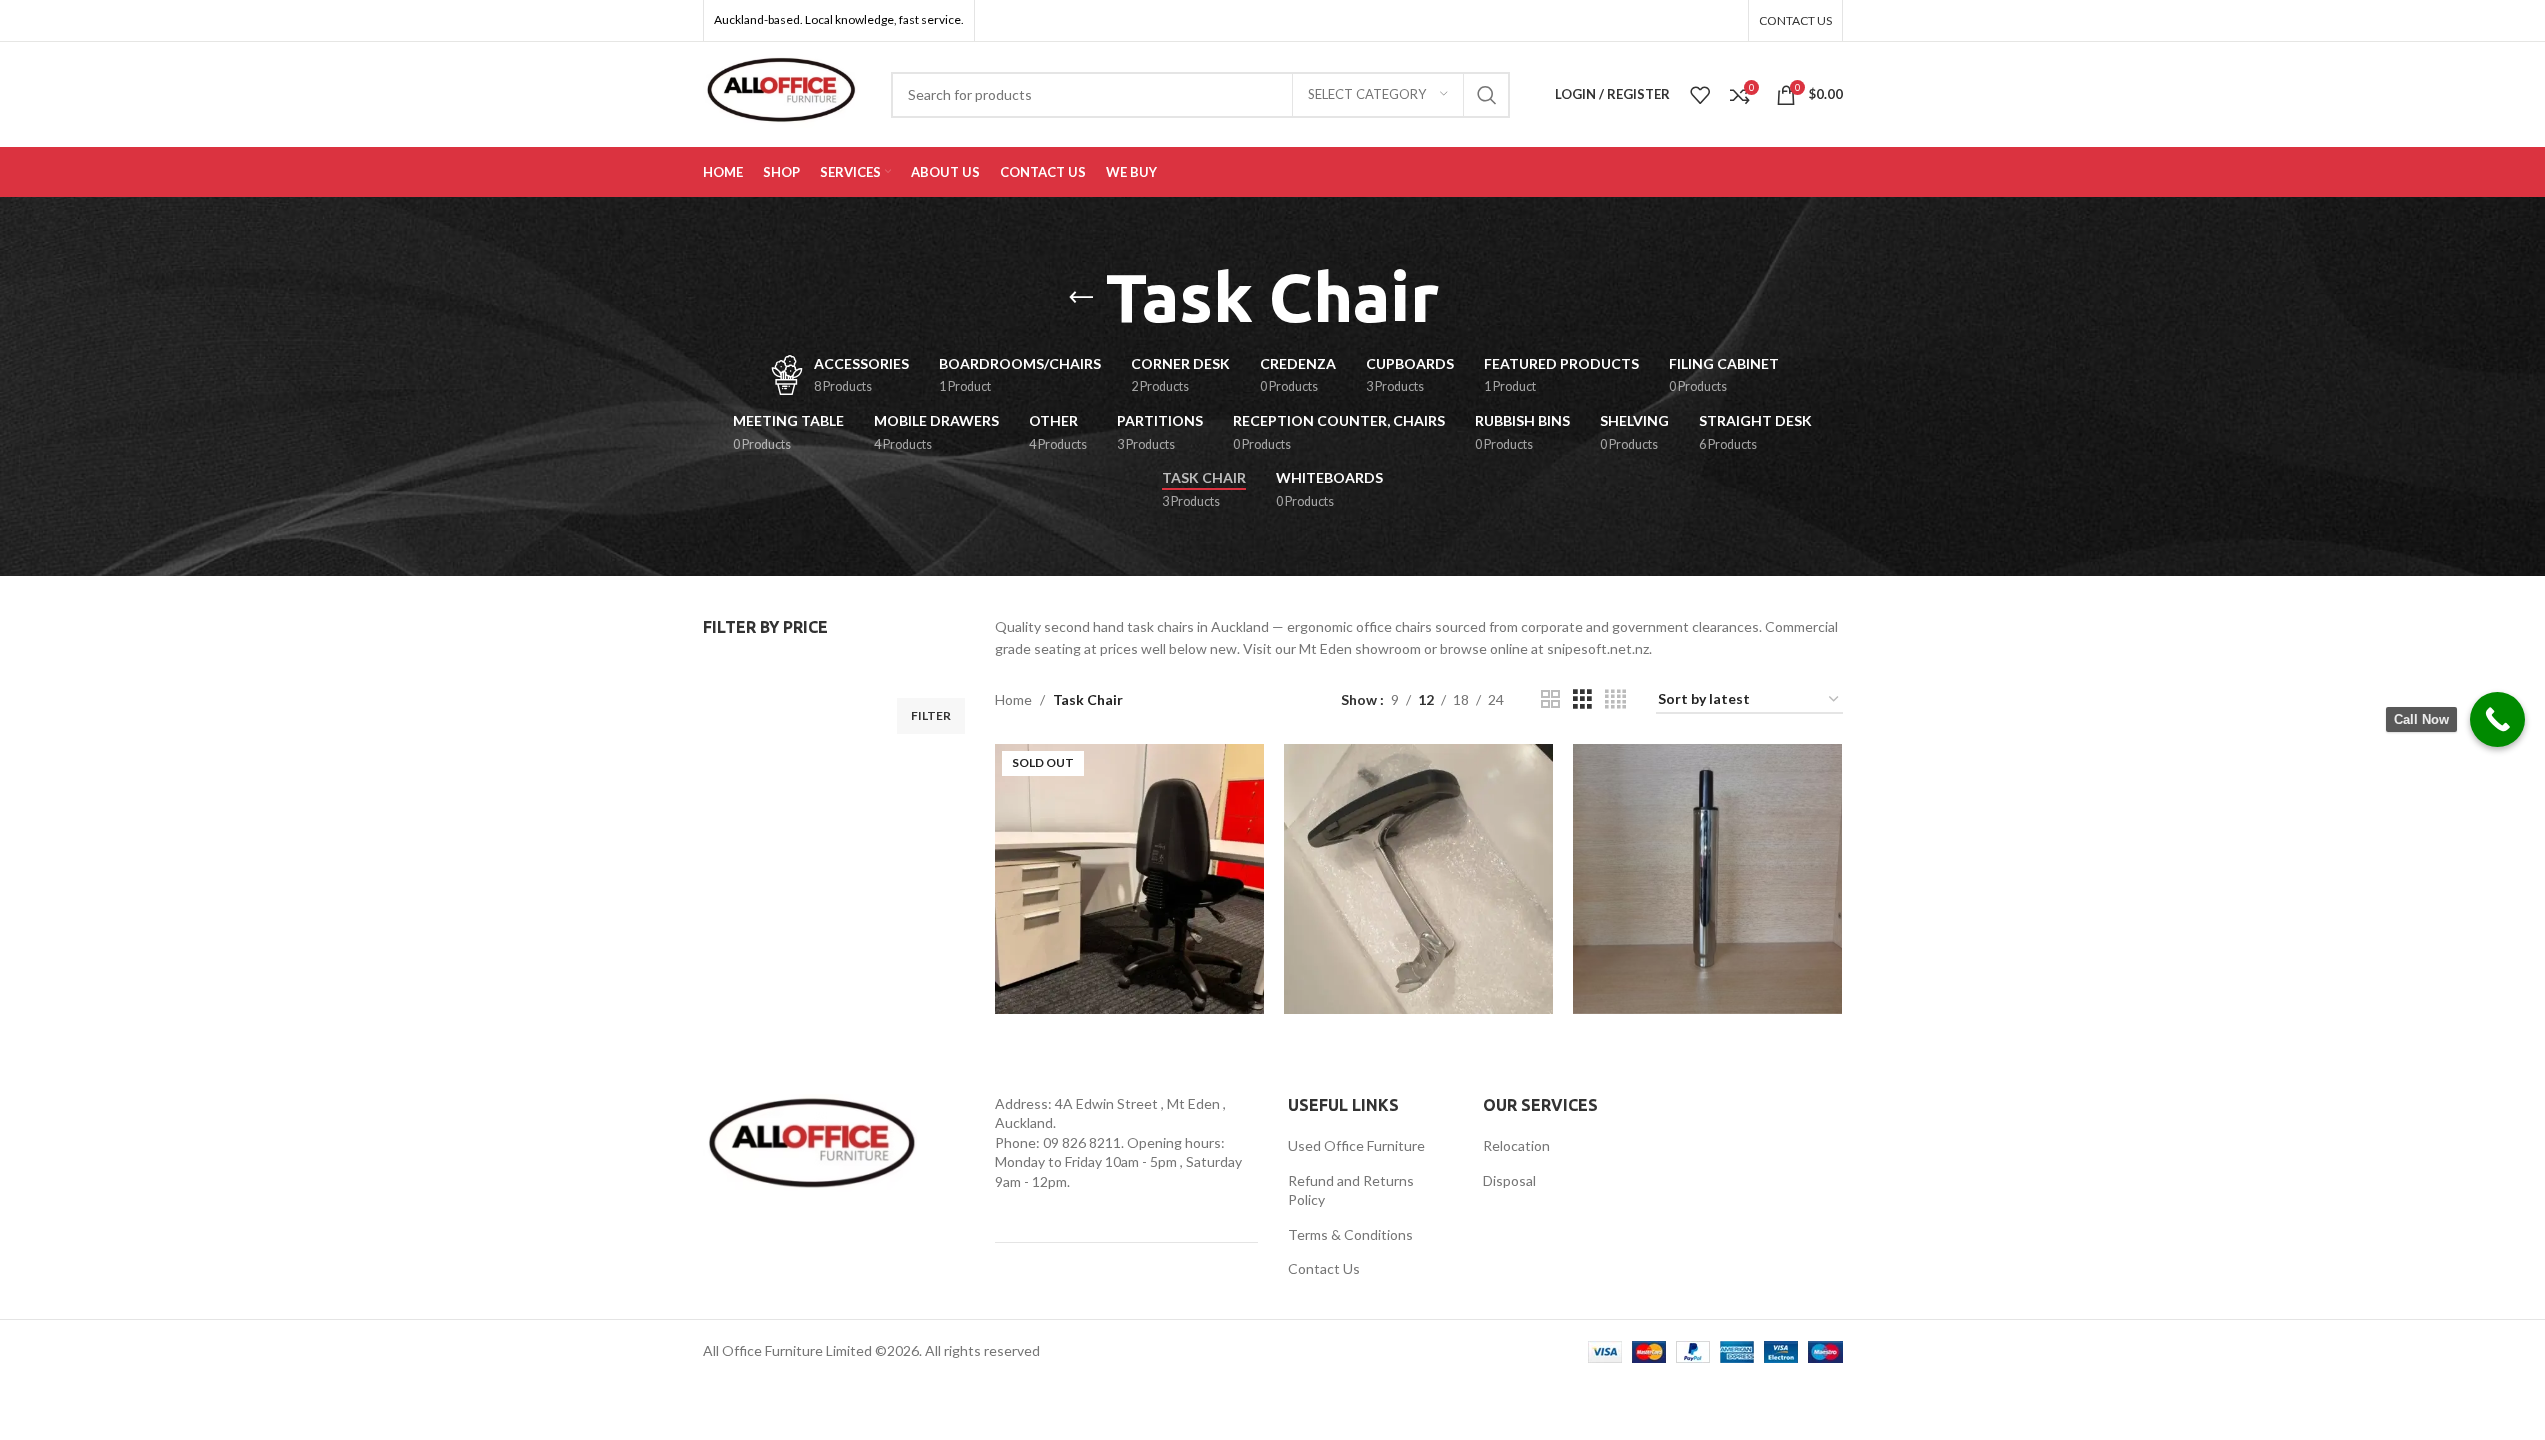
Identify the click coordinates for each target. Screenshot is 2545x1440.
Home (1013, 699)
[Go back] (1081, 298)
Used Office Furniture (1356, 1145)
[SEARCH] (1487, 95)
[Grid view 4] (1615, 699)
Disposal (1509, 1180)
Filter (931, 715)
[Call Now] (2497, 719)
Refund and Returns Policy (1351, 1190)
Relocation (1516, 1145)
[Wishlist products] (1700, 95)
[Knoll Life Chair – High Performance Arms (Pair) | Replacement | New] (1418, 878)
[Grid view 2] (1550, 699)
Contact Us (1324, 1268)
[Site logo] (782, 92)
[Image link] (813, 1146)
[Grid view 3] (1582, 699)
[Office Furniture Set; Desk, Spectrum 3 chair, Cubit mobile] (1129, 878)
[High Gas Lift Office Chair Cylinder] (1707, 878)
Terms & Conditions (1350, 1234)
